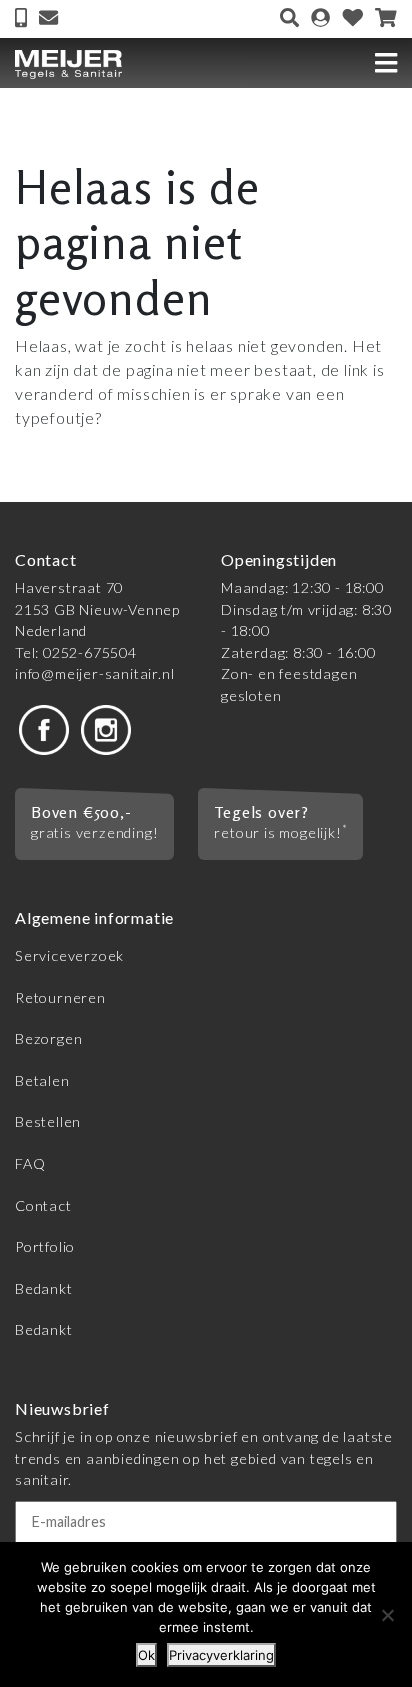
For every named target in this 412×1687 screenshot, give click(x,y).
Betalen (42, 1080)
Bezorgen (48, 1038)
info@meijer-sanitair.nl (94, 673)
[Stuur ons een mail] (48, 19)
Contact (43, 1205)
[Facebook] (44, 728)
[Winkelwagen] (386, 19)
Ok (146, 1655)
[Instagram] (106, 728)
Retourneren (60, 997)
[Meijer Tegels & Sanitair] (68, 62)
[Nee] (387, 1615)
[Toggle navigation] (386, 63)
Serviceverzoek (69, 955)
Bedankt (44, 1288)
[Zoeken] (289, 19)
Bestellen (48, 1121)
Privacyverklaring (221, 1655)
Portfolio (45, 1246)
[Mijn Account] (320, 19)
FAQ (30, 1163)
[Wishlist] (353, 19)
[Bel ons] (23, 19)
